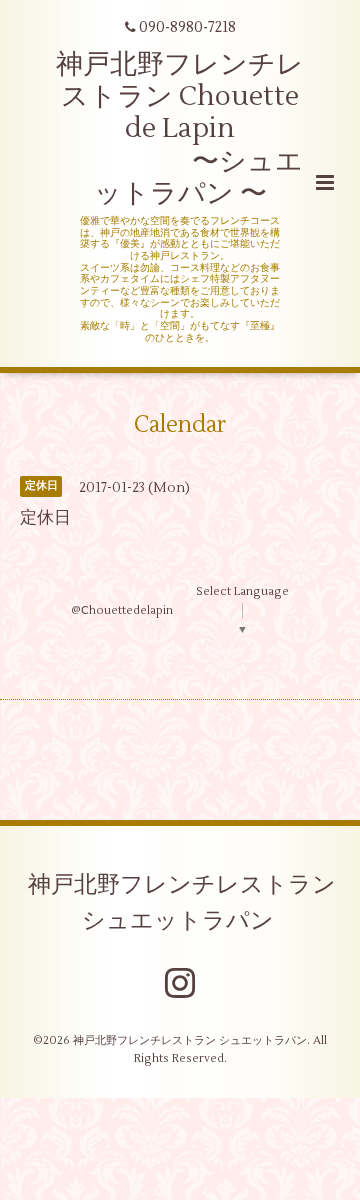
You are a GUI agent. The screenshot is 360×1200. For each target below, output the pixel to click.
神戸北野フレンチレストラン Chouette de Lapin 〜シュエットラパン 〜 (180, 129)
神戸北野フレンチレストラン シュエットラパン (182, 902)
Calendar (180, 424)
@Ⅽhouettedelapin (122, 610)
